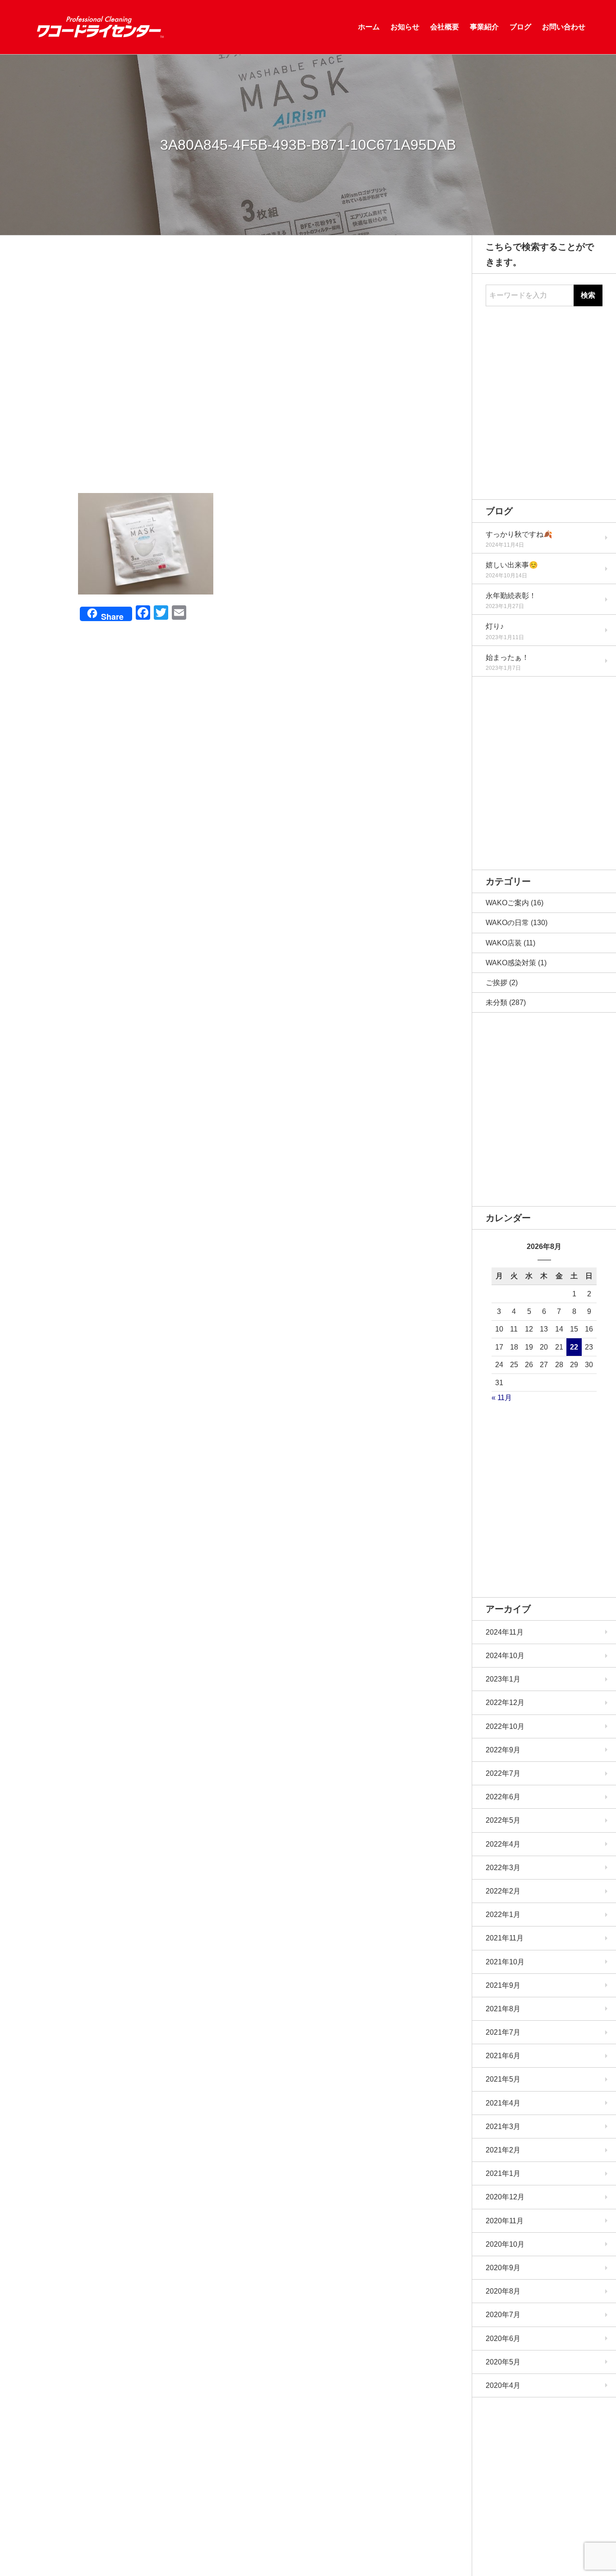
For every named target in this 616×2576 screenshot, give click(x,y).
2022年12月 (505, 1703)
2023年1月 (503, 1679)
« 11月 (502, 1398)
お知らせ (405, 27)
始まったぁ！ (507, 657)
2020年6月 (503, 2339)
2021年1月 (503, 2173)
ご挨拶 (496, 983)
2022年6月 (503, 1797)
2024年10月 (505, 1656)
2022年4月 (503, 1844)
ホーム (369, 27)
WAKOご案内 (507, 903)
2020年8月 (503, 2291)
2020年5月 (503, 2362)
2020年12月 (505, 2197)
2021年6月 (503, 2056)
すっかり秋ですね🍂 (519, 534)
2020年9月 (503, 2268)
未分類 (496, 1002)
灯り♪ (495, 626)
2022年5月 (503, 1820)
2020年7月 (503, 2315)
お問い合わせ (564, 27)
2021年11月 (505, 1938)
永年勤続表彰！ (511, 596)
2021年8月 (503, 2009)
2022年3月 (503, 1868)
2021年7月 (503, 2032)
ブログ (520, 27)
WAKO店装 (504, 943)
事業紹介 (484, 27)
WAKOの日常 (507, 923)
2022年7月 (503, 1773)
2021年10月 (505, 1962)
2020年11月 (505, 2221)
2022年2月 (503, 1891)
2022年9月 (503, 1750)
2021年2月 (503, 2150)
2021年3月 (503, 2127)
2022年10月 (505, 1726)
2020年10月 (505, 2244)
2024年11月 (505, 1632)
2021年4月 (503, 2103)
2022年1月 (503, 1915)
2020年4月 (503, 2385)
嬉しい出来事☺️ (512, 565)
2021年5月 (503, 2079)
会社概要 (445, 27)
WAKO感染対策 (511, 963)
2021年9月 (503, 1985)
